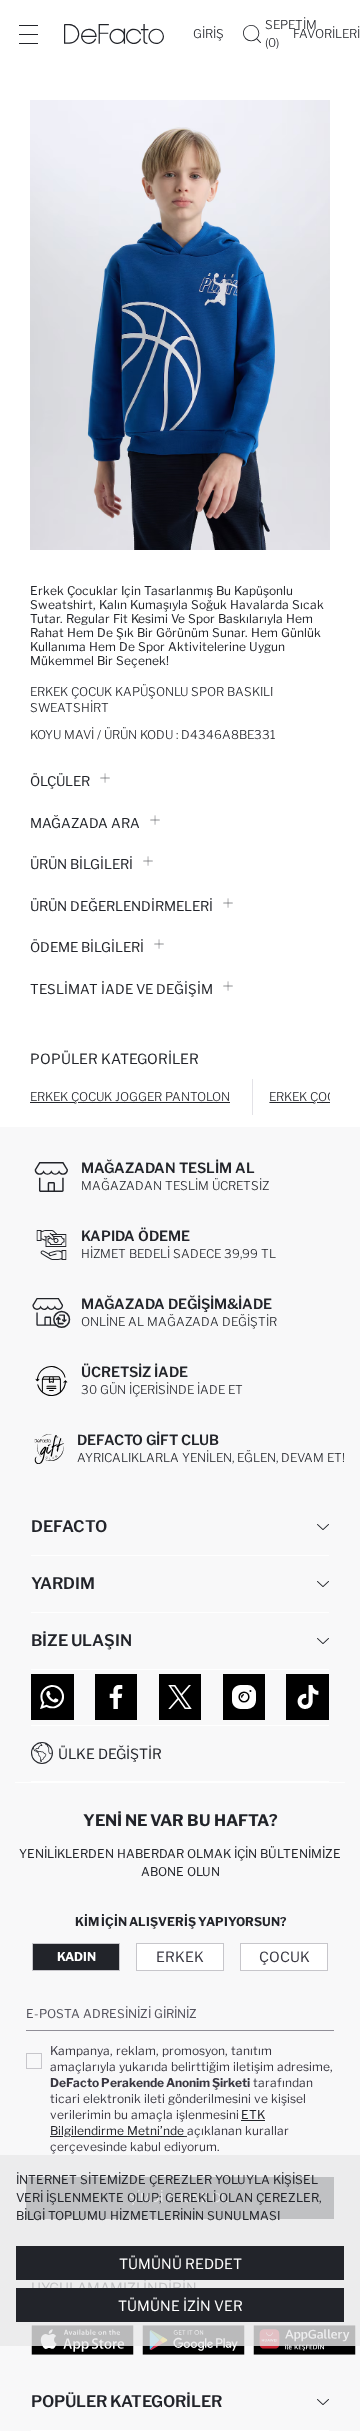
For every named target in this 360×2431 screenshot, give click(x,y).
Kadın (76, 1956)
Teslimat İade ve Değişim (121, 989)
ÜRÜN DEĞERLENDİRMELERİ (121, 906)
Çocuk (284, 1956)
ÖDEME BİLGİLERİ (87, 947)
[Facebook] (116, 1697)
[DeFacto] (114, 34)
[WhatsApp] (52, 1697)
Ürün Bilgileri (81, 864)
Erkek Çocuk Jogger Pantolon (130, 1096)
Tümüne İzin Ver (180, 2305)
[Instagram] (244, 1697)
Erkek (180, 1956)
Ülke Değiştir (110, 1753)
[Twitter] (180, 1697)
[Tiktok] (307, 1697)
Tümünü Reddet (180, 2263)
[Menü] (28, 34)
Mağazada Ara (85, 823)
